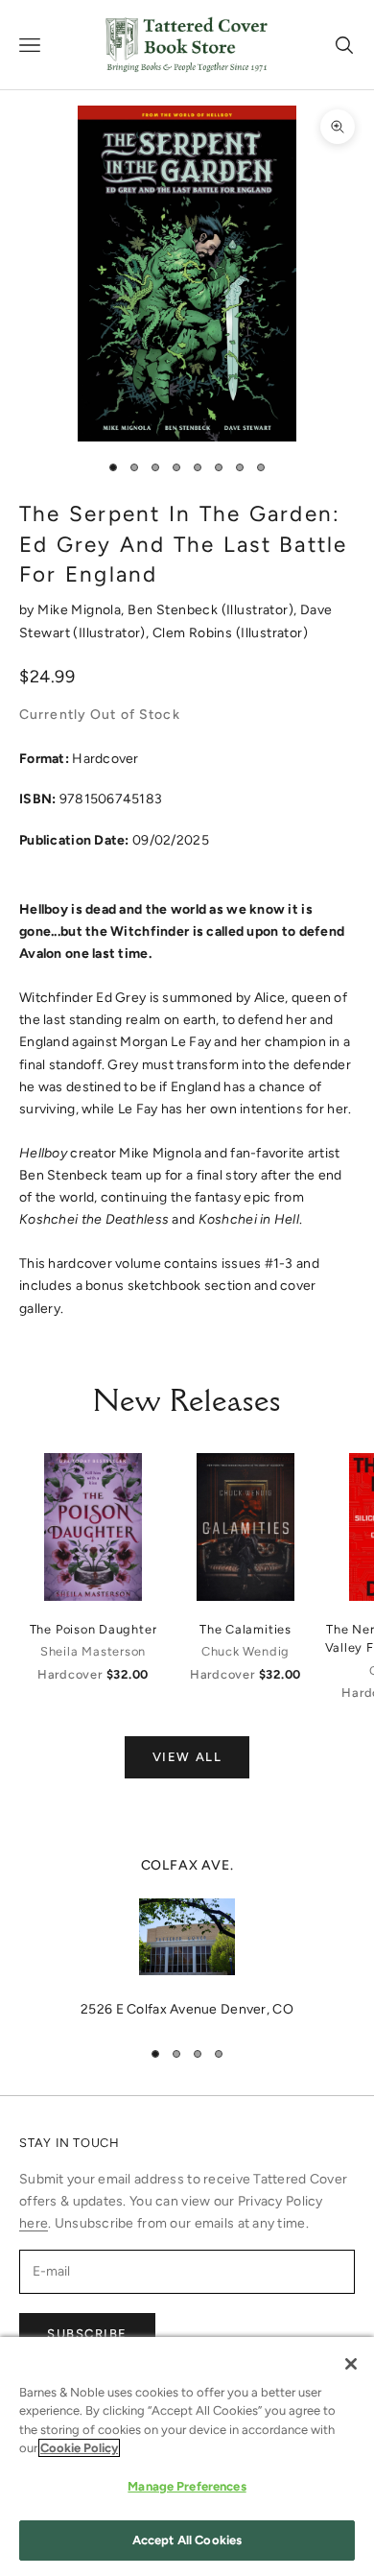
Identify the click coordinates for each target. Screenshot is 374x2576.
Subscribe (87, 2334)
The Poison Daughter (93, 1629)
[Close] (351, 2364)
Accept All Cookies (187, 2540)
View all (187, 1757)
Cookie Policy (79, 2448)
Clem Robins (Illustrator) (231, 633)
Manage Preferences (187, 2486)
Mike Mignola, (82, 610)
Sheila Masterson (93, 1651)
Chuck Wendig (245, 1651)
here (34, 2223)
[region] (187, 1938)
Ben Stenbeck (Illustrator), (214, 610)
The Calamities (245, 1629)
